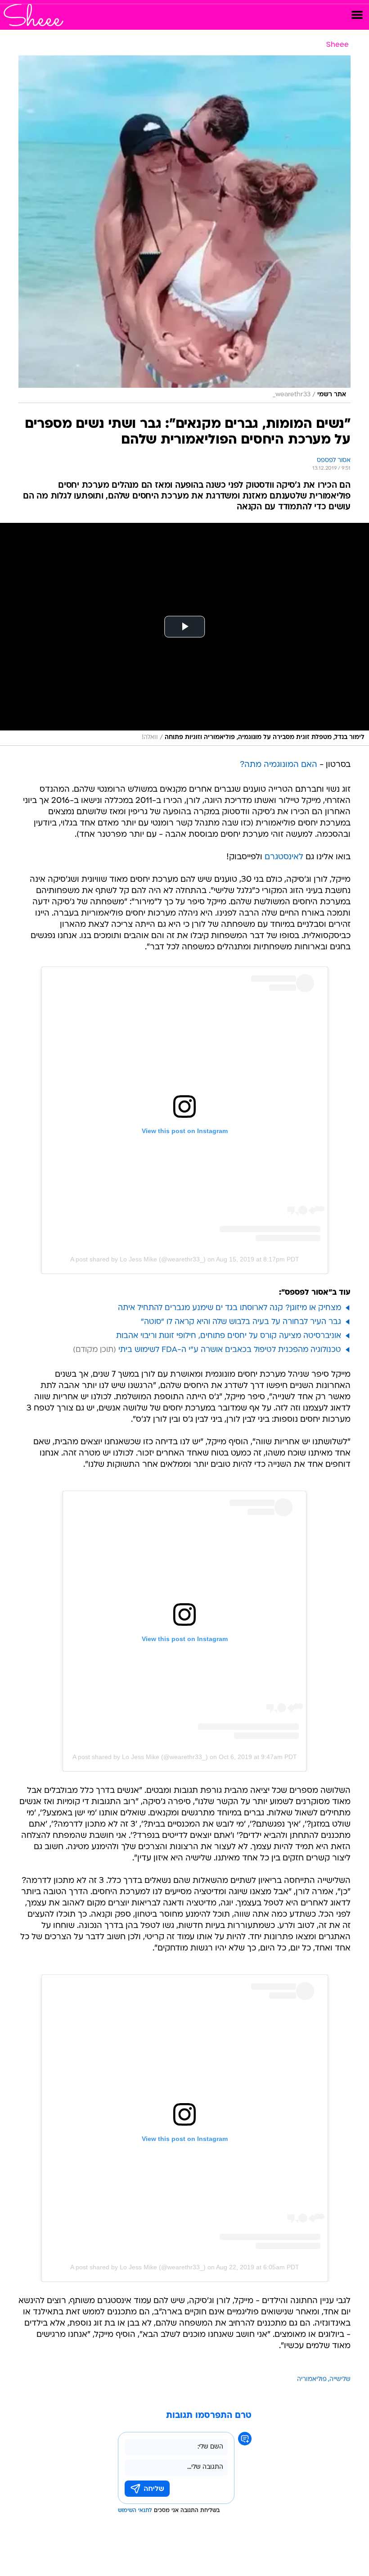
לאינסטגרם (284, 857)
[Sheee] (34, 15)
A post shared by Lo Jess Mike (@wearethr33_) (138, 1259)
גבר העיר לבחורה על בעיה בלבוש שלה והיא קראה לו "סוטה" (241, 1322)
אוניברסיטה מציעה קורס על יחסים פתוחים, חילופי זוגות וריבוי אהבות (229, 1336)
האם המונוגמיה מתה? (279, 765)
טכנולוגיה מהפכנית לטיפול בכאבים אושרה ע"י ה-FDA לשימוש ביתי (230, 1350)
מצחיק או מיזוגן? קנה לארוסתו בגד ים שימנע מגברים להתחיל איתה (229, 1308)
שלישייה (340, 2379)
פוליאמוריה (312, 2379)
